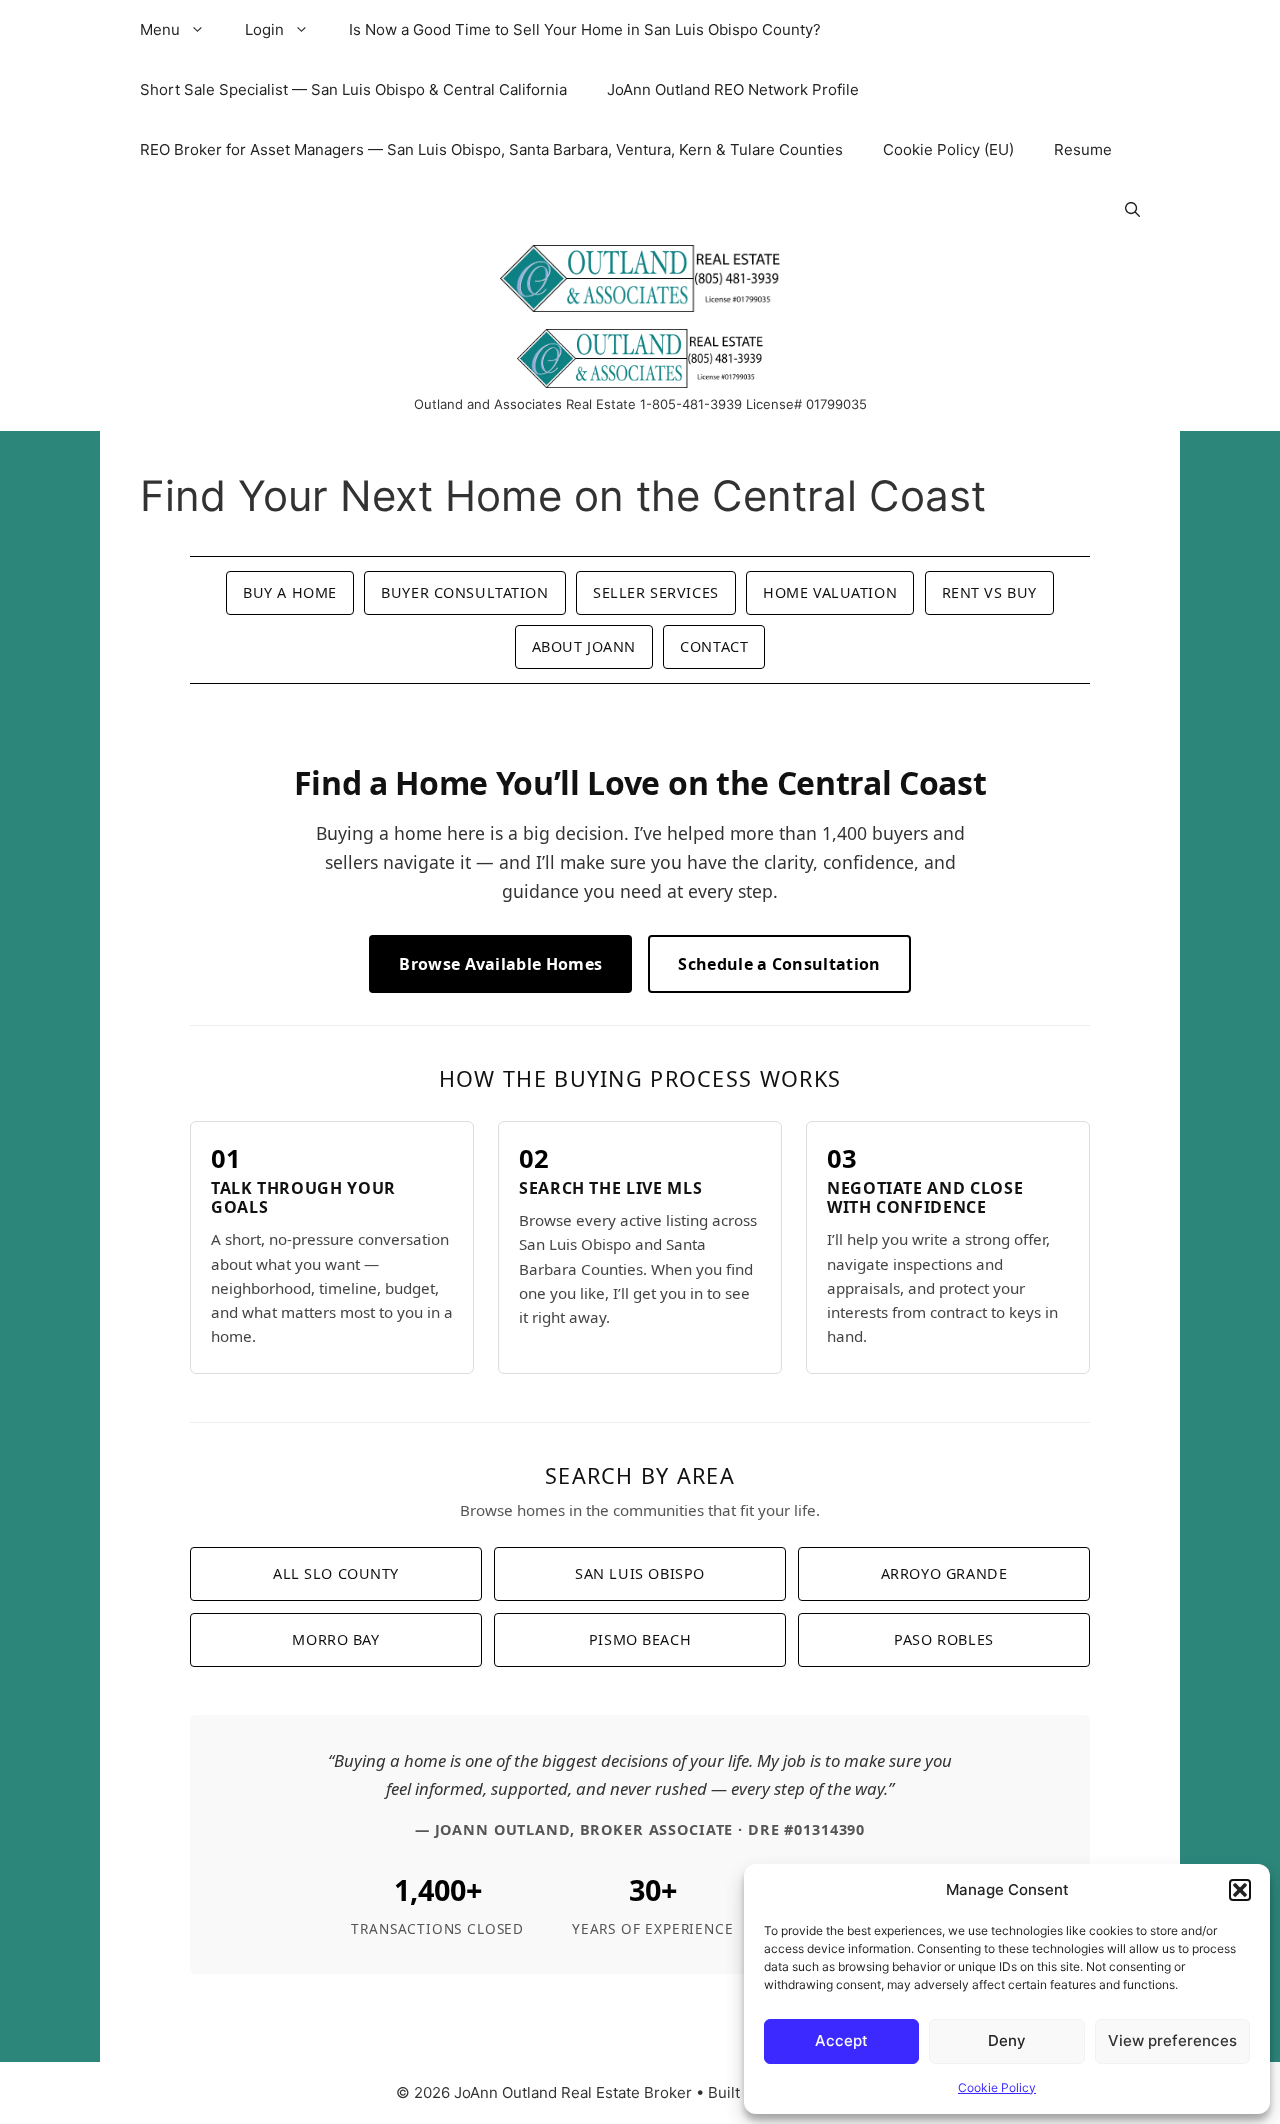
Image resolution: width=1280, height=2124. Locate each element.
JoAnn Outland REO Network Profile (733, 89)
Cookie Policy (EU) (948, 149)
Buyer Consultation (464, 592)
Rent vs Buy (989, 592)
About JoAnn (584, 646)
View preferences (1172, 2040)
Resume (1083, 149)
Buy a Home (290, 592)
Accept (841, 2040)
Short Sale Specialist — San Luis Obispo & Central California (353, 89)
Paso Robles (943, 1639)
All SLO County (336, 1573)
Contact (714, 646)
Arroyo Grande (944, 1573)
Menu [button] (160, 29)
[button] (1240, 1890)
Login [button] (264, 29)
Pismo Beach (640, 1639)
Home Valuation (830, 592)
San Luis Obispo (640, 1573)
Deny (1007, 2040)
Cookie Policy (997, 2087)
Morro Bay (335, 1639)
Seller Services (656, 592)
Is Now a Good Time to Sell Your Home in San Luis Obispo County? (585, 29)
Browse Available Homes (500, 964)
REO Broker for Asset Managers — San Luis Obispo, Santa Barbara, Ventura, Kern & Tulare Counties (491, 149)
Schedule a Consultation (779, 964)
